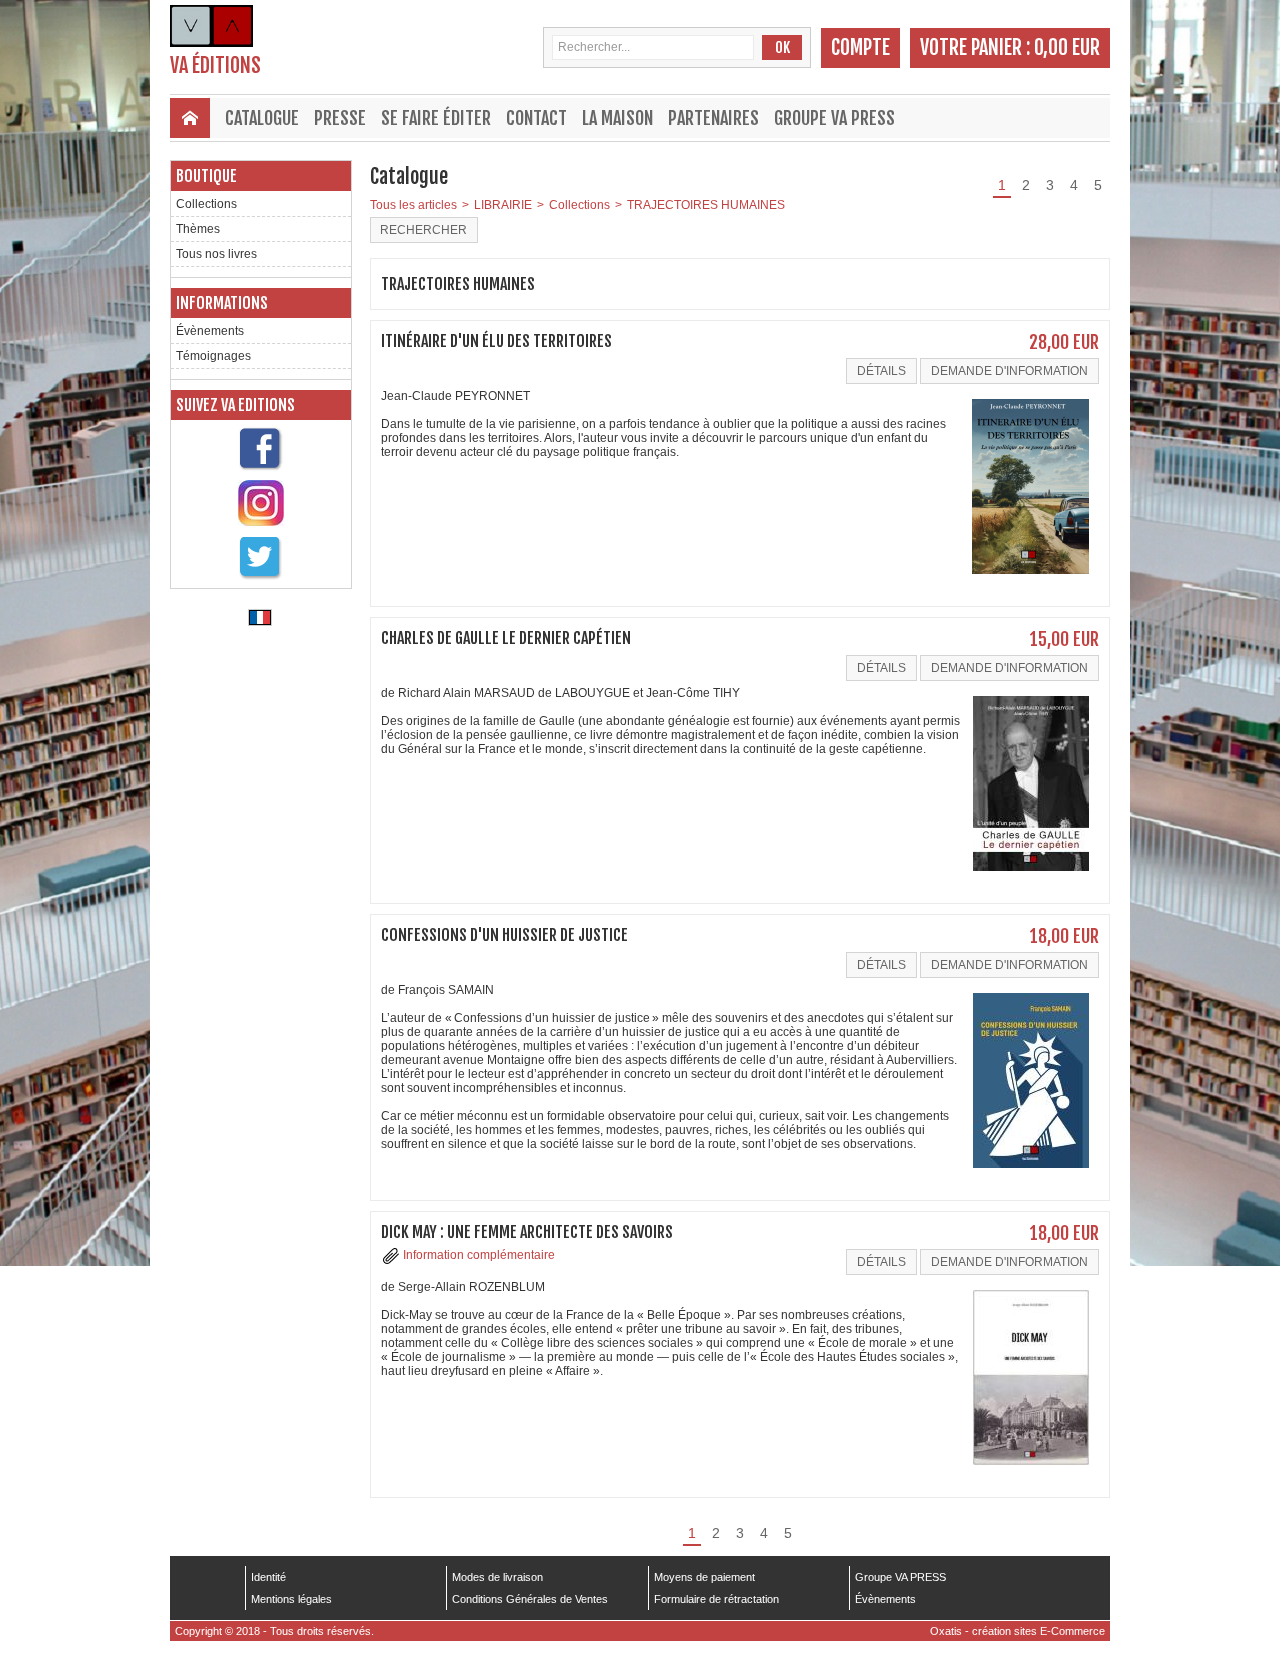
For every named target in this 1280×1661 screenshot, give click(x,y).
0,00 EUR (1067, 47)
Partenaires (713, 118)
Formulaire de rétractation (716, 1599)
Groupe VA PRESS (834, 118)
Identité (268, 1577)
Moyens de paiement (704, 1577)
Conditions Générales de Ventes (530, 1599)
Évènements (210, 331)
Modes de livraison (497, 1577)
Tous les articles (413, 205)
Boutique (206, 176)
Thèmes (198, 229)
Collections (206, 204)
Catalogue (262, 118)
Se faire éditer (436, 118)
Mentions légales (291, 1599)
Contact (536, 118)
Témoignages (213, 356)
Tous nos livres (216, 254)
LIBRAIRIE (503, 205)
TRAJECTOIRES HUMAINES (706, 205)
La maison (617, 118)
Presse (340, 118)
